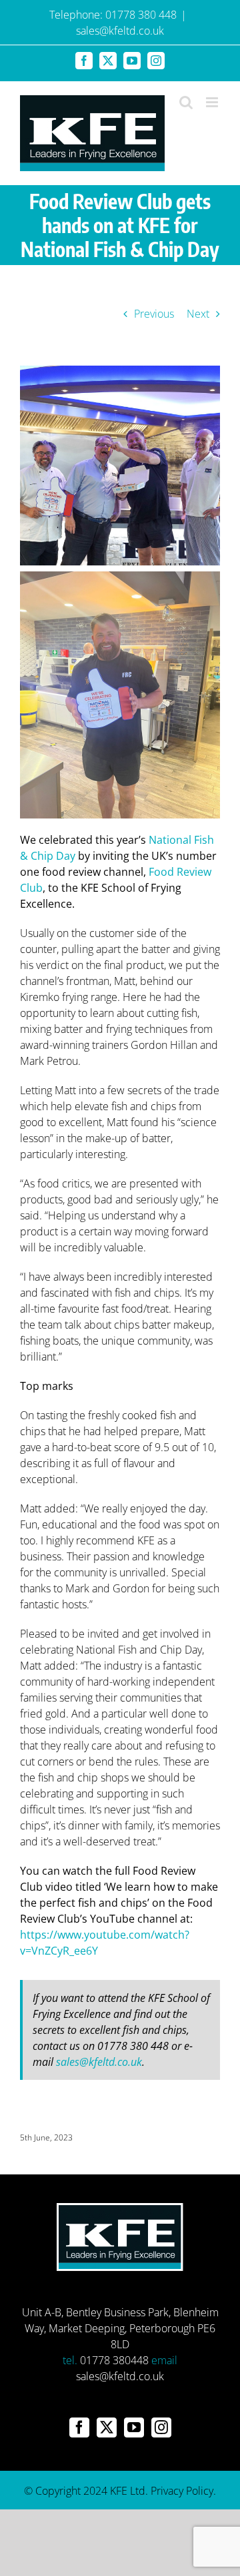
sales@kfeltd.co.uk (120, 31)
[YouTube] (134, 2427)
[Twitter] (107, 2427)
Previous (154, 314)
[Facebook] (79, 2427)
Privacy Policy (182, 2491)
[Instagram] (161, 2427)
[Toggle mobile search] (186, 102)
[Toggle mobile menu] (213, 102)
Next (198, 314)
